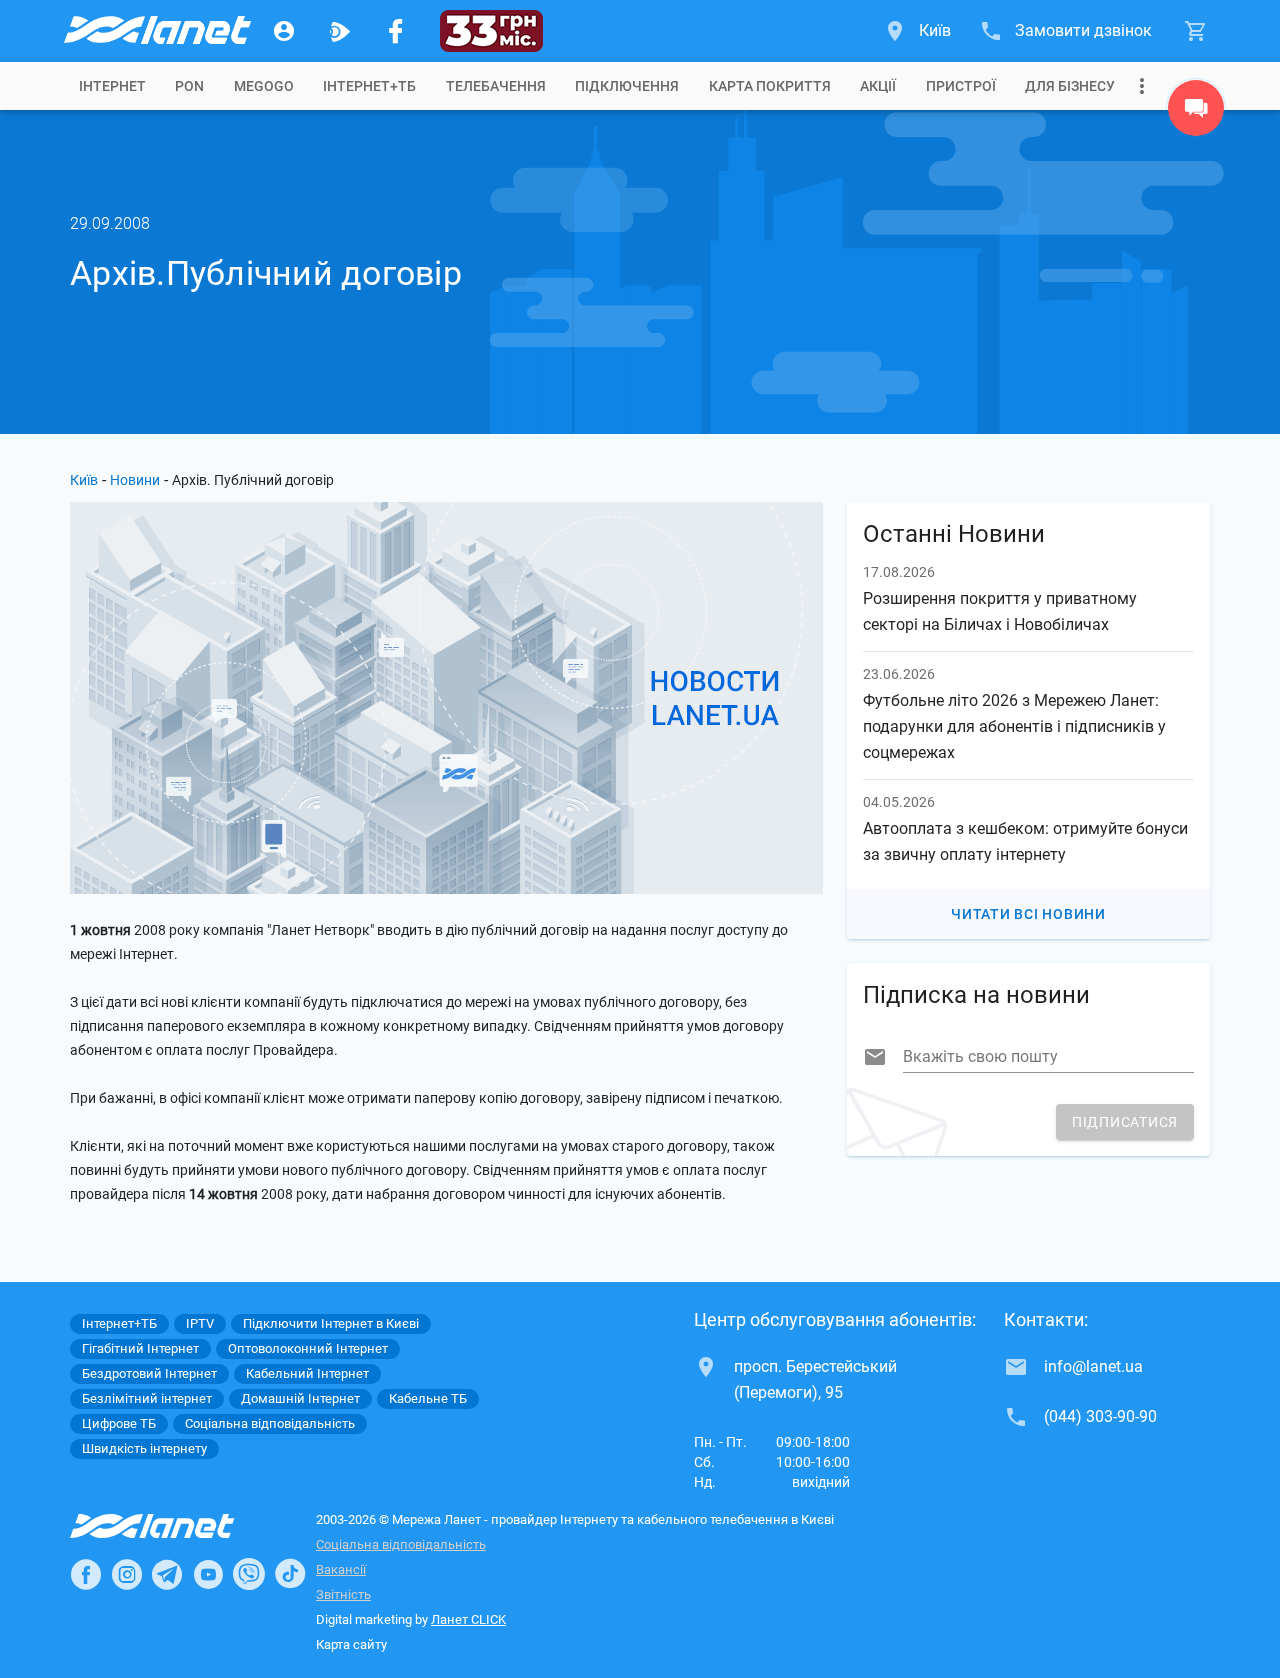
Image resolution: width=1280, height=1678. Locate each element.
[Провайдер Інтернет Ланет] (175, 1526)
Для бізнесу (1070, 86)
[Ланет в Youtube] (208, 1574)
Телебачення (496, 86)
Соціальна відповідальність (401, 1544)
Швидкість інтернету (144, 1448)
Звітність (343, 1594)
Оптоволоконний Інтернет (308, 1348)
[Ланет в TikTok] (290, 1574)
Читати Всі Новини (1028, 914)
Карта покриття (770, 86)
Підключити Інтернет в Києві (331, 1323)
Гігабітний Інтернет (140, 1348)
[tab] (112, 86)
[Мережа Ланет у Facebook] (396, 31)
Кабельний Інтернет (307, 1373)
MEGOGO (264, 86)
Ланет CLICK (468, 1619)
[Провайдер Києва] (156, 31)
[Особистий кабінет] (284, 31)
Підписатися (1125, 1122)
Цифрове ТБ (119, 1423)
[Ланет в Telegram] (167, 1574)
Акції (878, 86)
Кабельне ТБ (428, 1398)
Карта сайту (351, 1644)
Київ (84, 480)
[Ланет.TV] (340, 31)
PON (189, 86)
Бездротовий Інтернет (149, 1373)
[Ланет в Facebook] (86, 1574)
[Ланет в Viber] (249, 1574)
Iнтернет (112, 86)
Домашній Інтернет (300, 1398)
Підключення (627, 86)
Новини (135, 480)
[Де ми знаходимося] (1196, 113)
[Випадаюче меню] (1142, 86)
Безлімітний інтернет (147, 1398)
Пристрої (961, 86)
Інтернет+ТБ (369, 86)
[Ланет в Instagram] (127, 1574)
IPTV (200, 1323)
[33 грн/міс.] (491, 31)
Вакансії (341, 1569)
